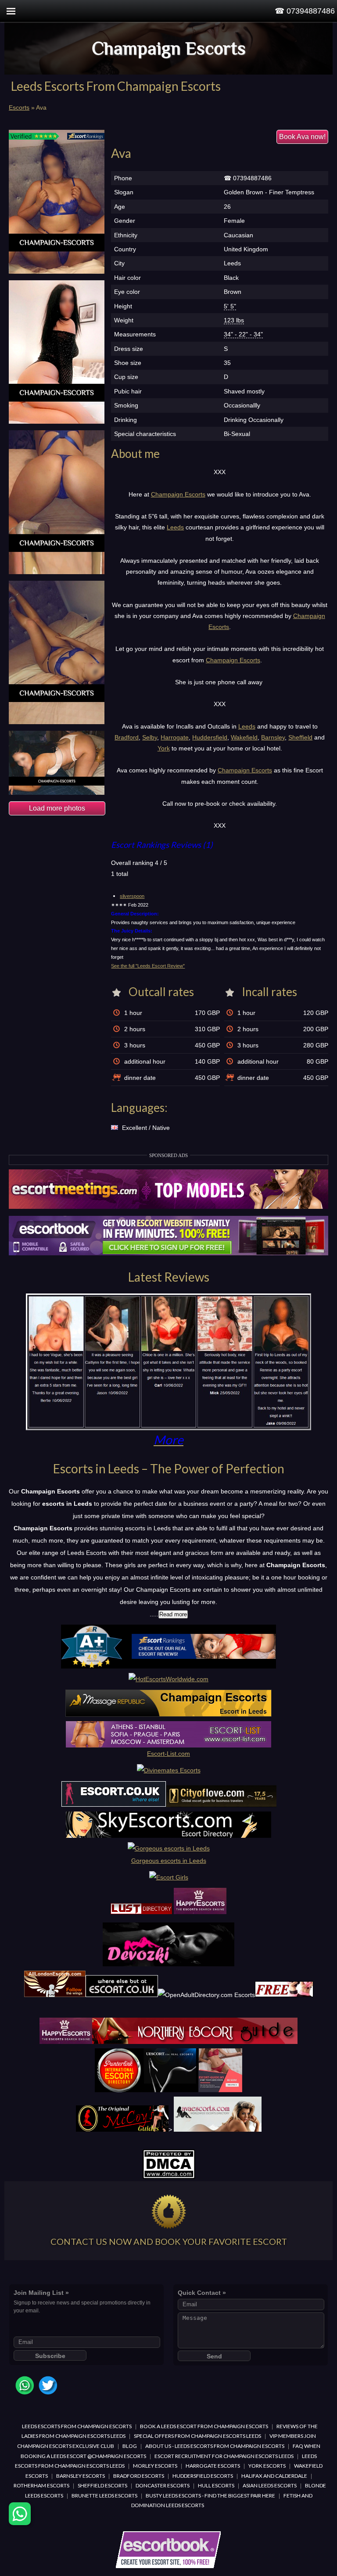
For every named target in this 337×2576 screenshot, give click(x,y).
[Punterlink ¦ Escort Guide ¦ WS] (169, 2090)
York (164, 748)
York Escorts (267, 2466)
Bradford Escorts (139, 2476)
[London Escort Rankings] (168, 1666)
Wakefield (244, 737)
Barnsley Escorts (81, 2476)
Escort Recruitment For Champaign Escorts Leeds (224, 2456)
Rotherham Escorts (41, 2485)
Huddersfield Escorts (203, 2476)
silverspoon (132, 896)
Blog (130, 2446)
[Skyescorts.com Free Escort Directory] (168, 1836)
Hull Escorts (216, 2485)
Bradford (127, 737)
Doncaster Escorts (163, 2485)
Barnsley (273, 737)
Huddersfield (210, 737)
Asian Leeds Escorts (270, 2485)
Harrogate (175, 737)
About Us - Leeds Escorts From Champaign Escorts (215, 2446)
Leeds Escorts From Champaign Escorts (77, 2426)
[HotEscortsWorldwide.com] (168, 1679)
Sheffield (300, 737)
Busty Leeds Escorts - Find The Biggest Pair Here (210, 2496)
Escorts (19, 107)
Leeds (175, 527)
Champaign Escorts (169, 48)
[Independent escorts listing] (141, 1912)
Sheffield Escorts (102, 2485)
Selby (150, 737)
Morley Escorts (155, 2466)
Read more (173, 1614)
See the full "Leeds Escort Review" (148, 966)
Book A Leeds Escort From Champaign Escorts (204, 2426)
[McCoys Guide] (122, 2129)
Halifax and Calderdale (274, 2476)
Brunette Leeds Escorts (104, 2496)
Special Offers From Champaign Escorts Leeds (197, 2436)
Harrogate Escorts (213, 2466)
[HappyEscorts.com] (66, 2042)
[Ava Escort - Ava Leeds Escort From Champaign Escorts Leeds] (57, 202)
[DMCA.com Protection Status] (169, 2177)
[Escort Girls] (169, 1877)
